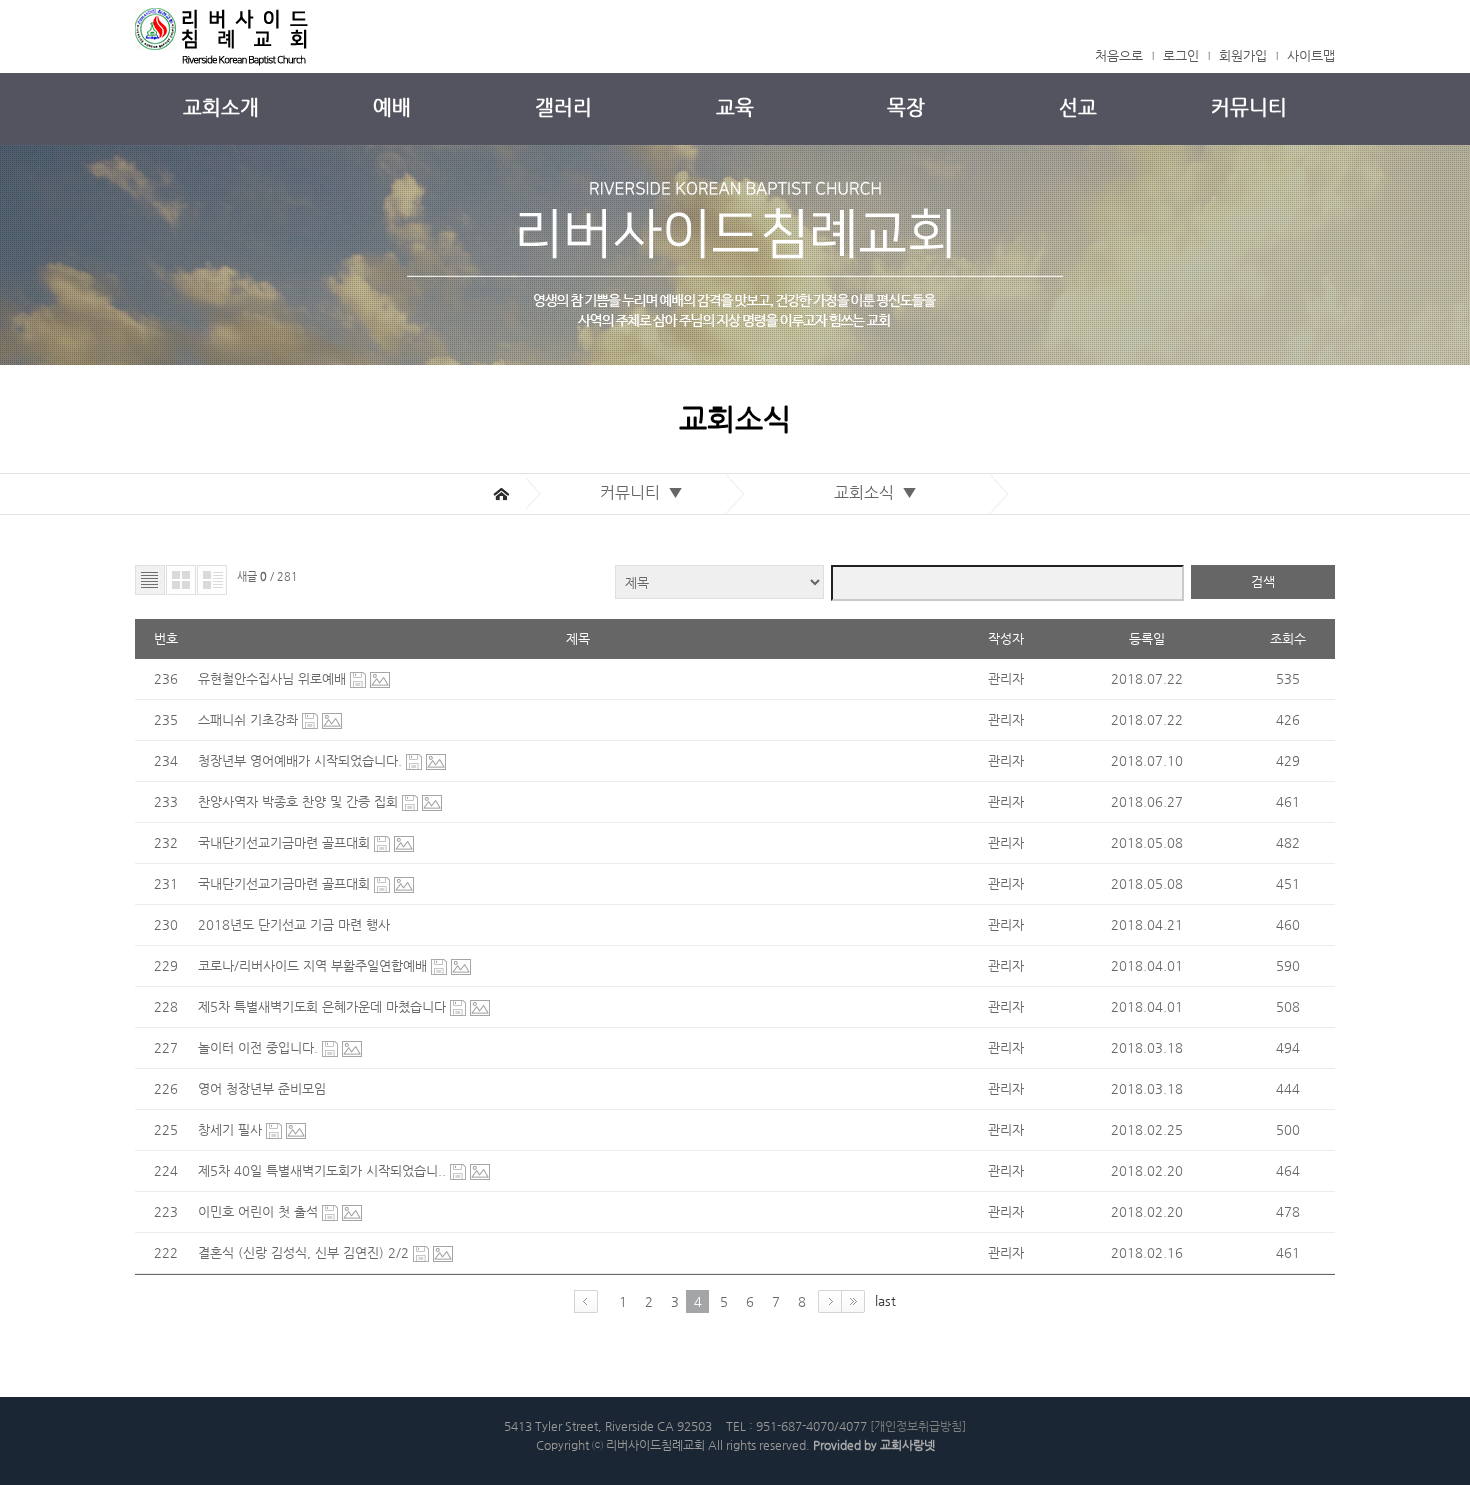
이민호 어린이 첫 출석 (260, 1211)
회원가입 (1243, 55)
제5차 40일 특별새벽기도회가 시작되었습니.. (324, 1170)
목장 (906, 107)
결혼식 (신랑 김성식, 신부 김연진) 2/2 (305, 1252)
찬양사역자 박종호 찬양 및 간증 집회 (300, 801)
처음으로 (1119, 55)
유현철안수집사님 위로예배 (274, 678)
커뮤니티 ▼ (645, 492)
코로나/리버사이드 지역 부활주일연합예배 (314, 965)
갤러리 (563, 107)
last (885, 1300)
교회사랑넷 (907, 1445)
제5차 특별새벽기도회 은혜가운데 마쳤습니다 (324, 1006)
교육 (735, 107)
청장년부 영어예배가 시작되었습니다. (302, 760)
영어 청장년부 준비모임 (262, 1088)
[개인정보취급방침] (918, 1426)
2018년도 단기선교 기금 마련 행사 (294, 924)
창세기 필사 (232, 1129)
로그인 (1181, 55)
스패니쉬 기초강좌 (250, 719)
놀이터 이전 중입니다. (260, 1047)
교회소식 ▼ (879, 492)
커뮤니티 (1249, 107)
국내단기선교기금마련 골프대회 (286, 842)
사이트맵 (1311, 55)
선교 (1078, 107)
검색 (1263, 581)
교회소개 (221, 107)
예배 (392, 107)
